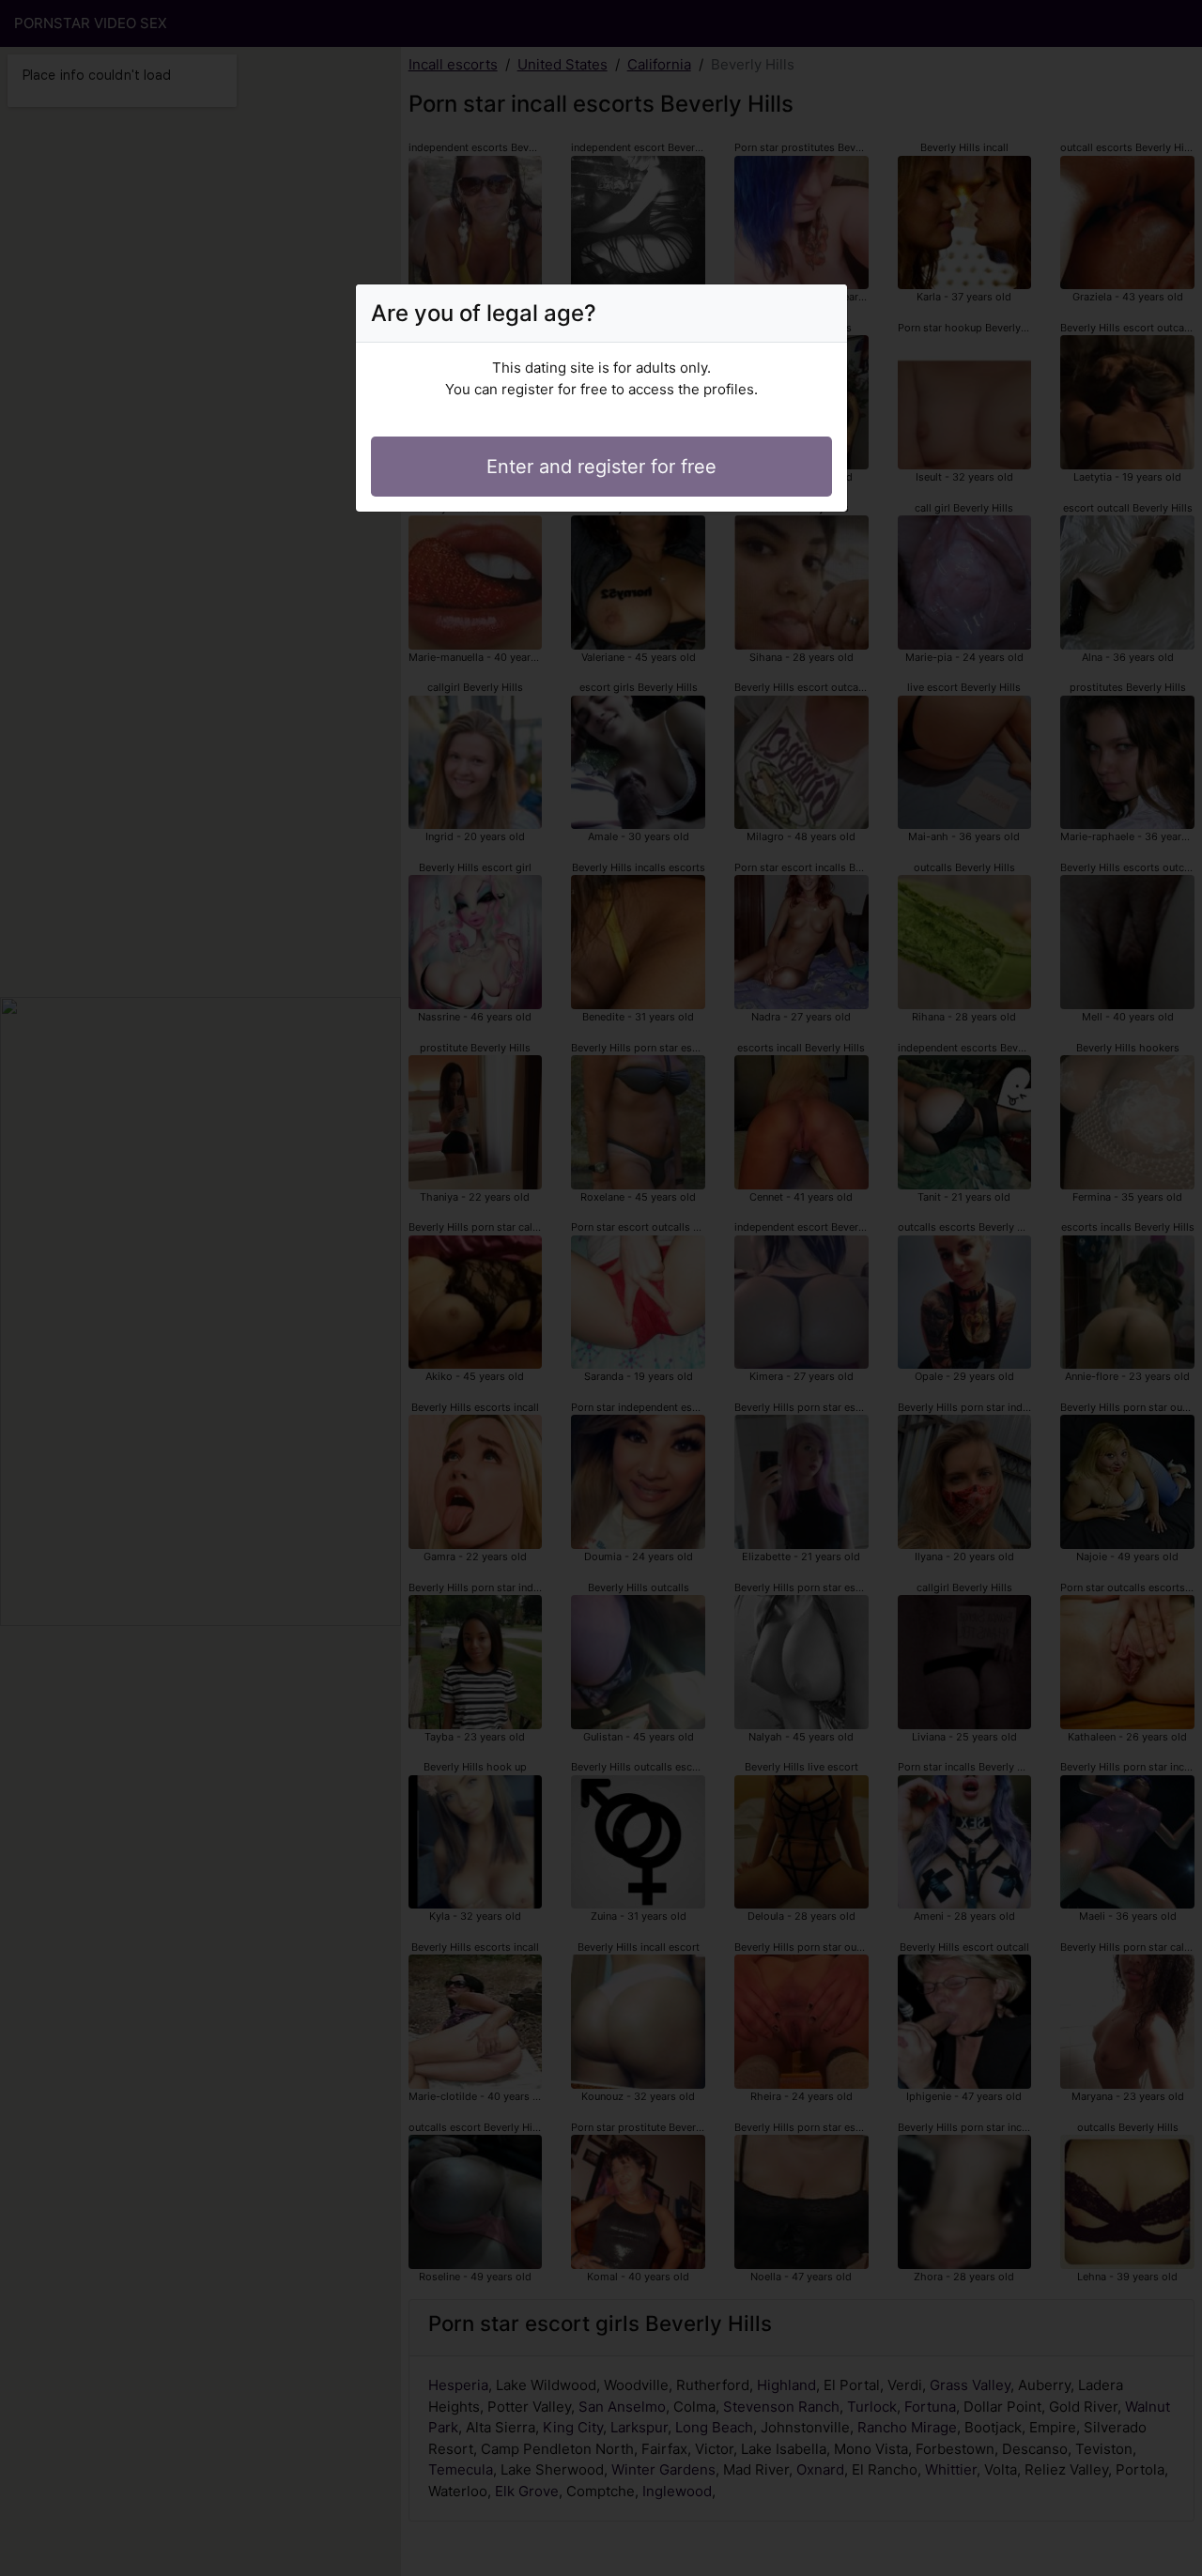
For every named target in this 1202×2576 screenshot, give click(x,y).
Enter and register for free (601, 467)
